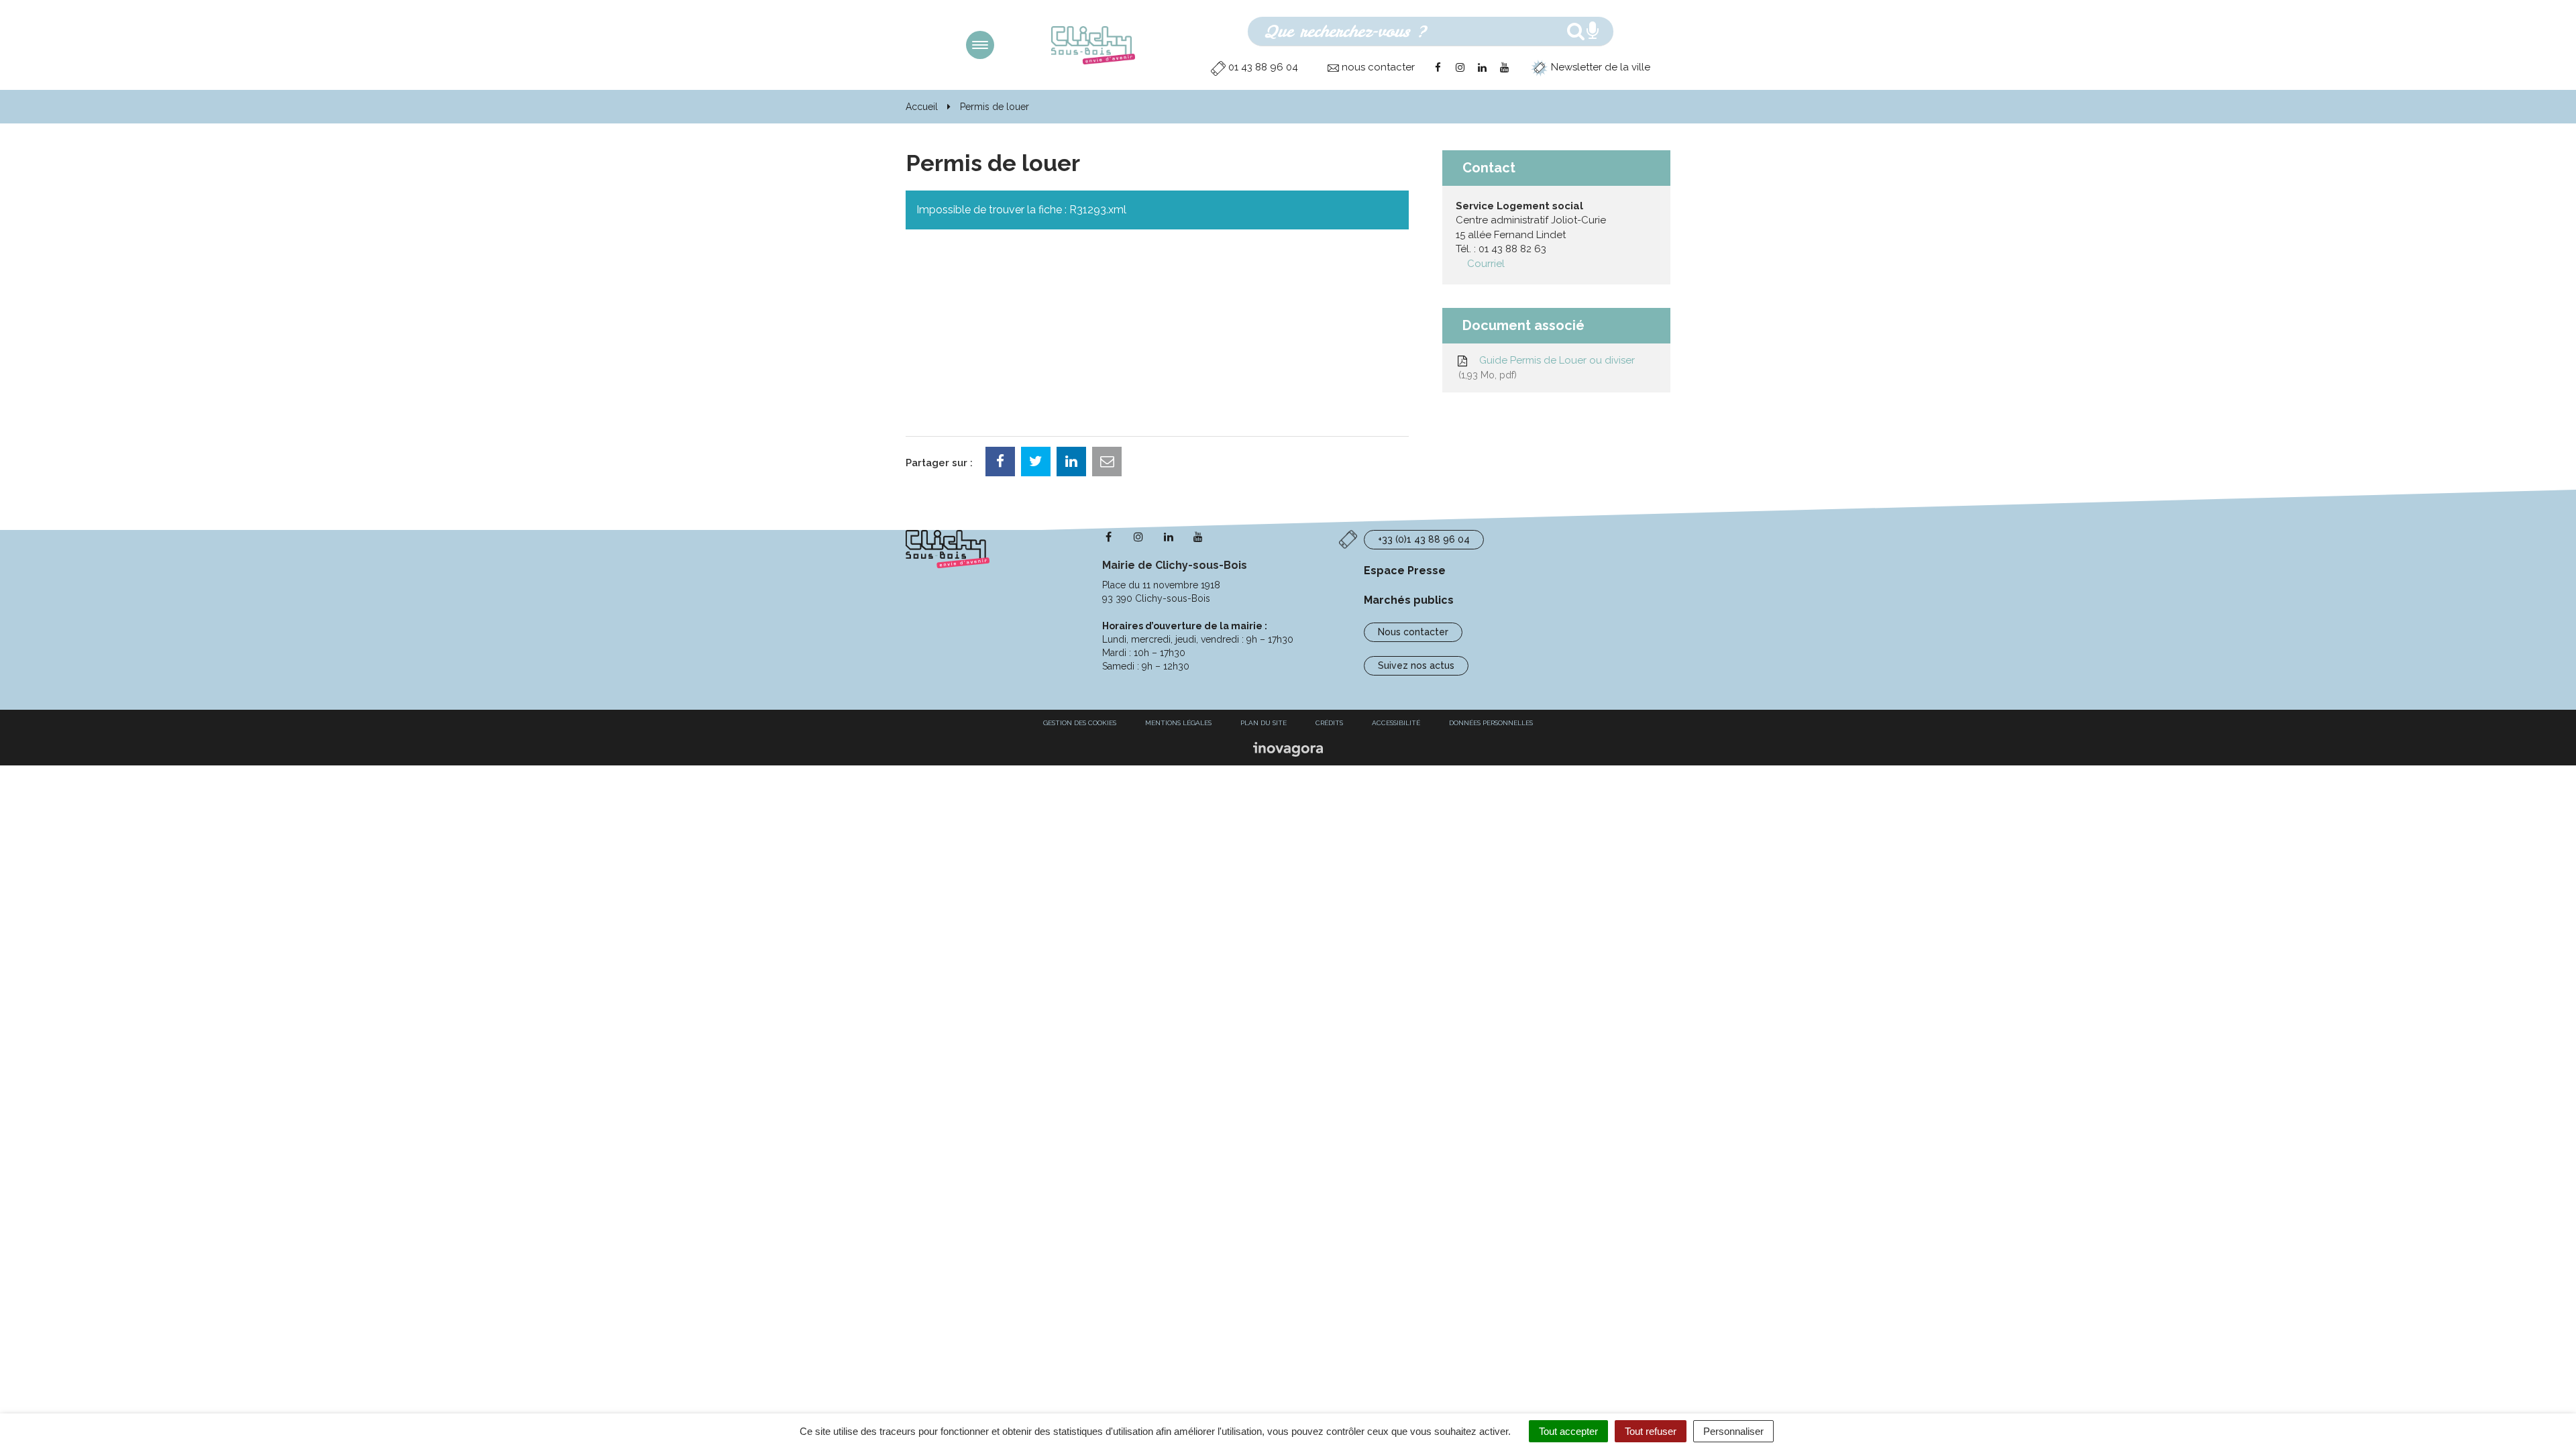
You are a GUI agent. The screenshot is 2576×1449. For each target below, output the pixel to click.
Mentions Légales (1178, 723)
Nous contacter (1413, 632)
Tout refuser (1651, 1431)
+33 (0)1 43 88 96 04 (1424, 539)
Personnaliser (1733, 1431)
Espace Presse (1405, 571)
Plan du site (1264, 723)
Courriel (1486, 264)
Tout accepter (1568, 1431)
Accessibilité (1396, 723)
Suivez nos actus (1416, 665)
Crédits (1329, 723)
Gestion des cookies (1080, 723)
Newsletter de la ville (1599, 67)
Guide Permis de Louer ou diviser (1548, 367)
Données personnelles (1491, 723)
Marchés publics (1409, 600)
